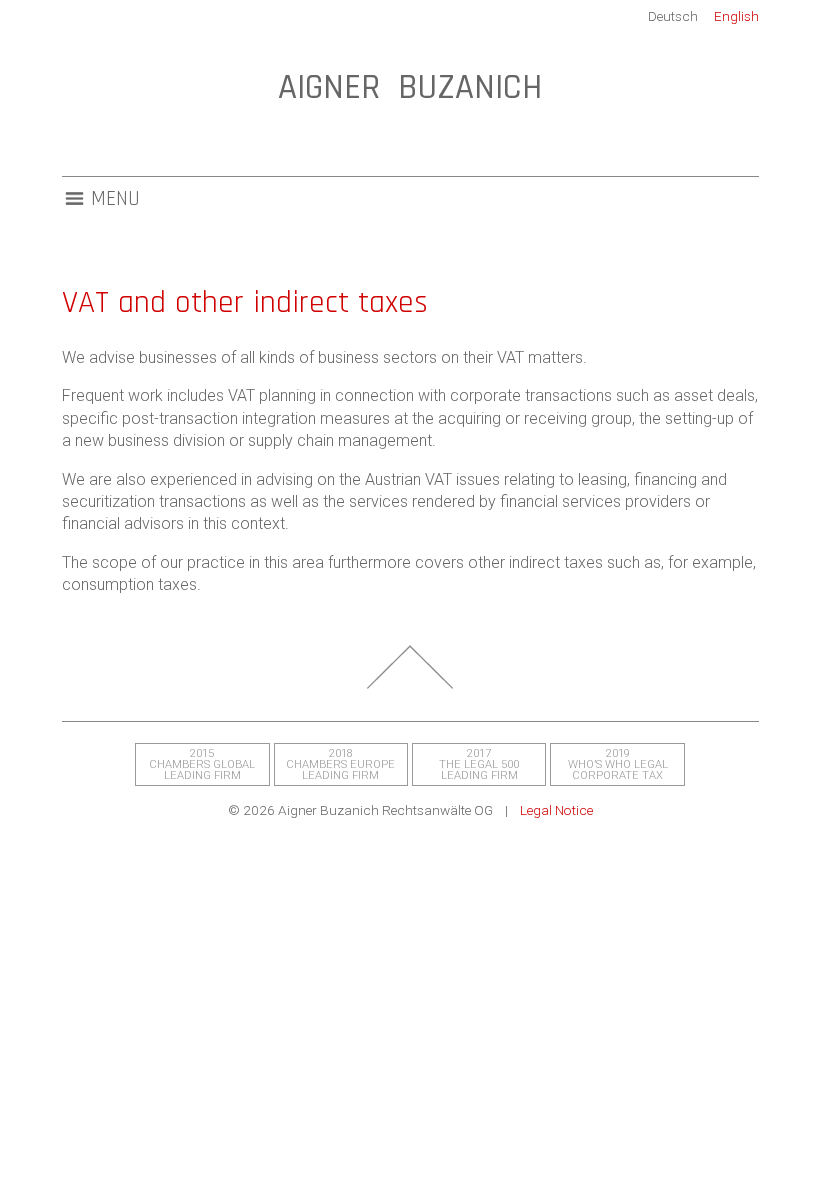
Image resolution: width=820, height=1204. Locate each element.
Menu (115, 199)
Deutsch (673, 16)
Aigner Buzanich (410, 87)
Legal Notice (556, 810)
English (736, 16)
